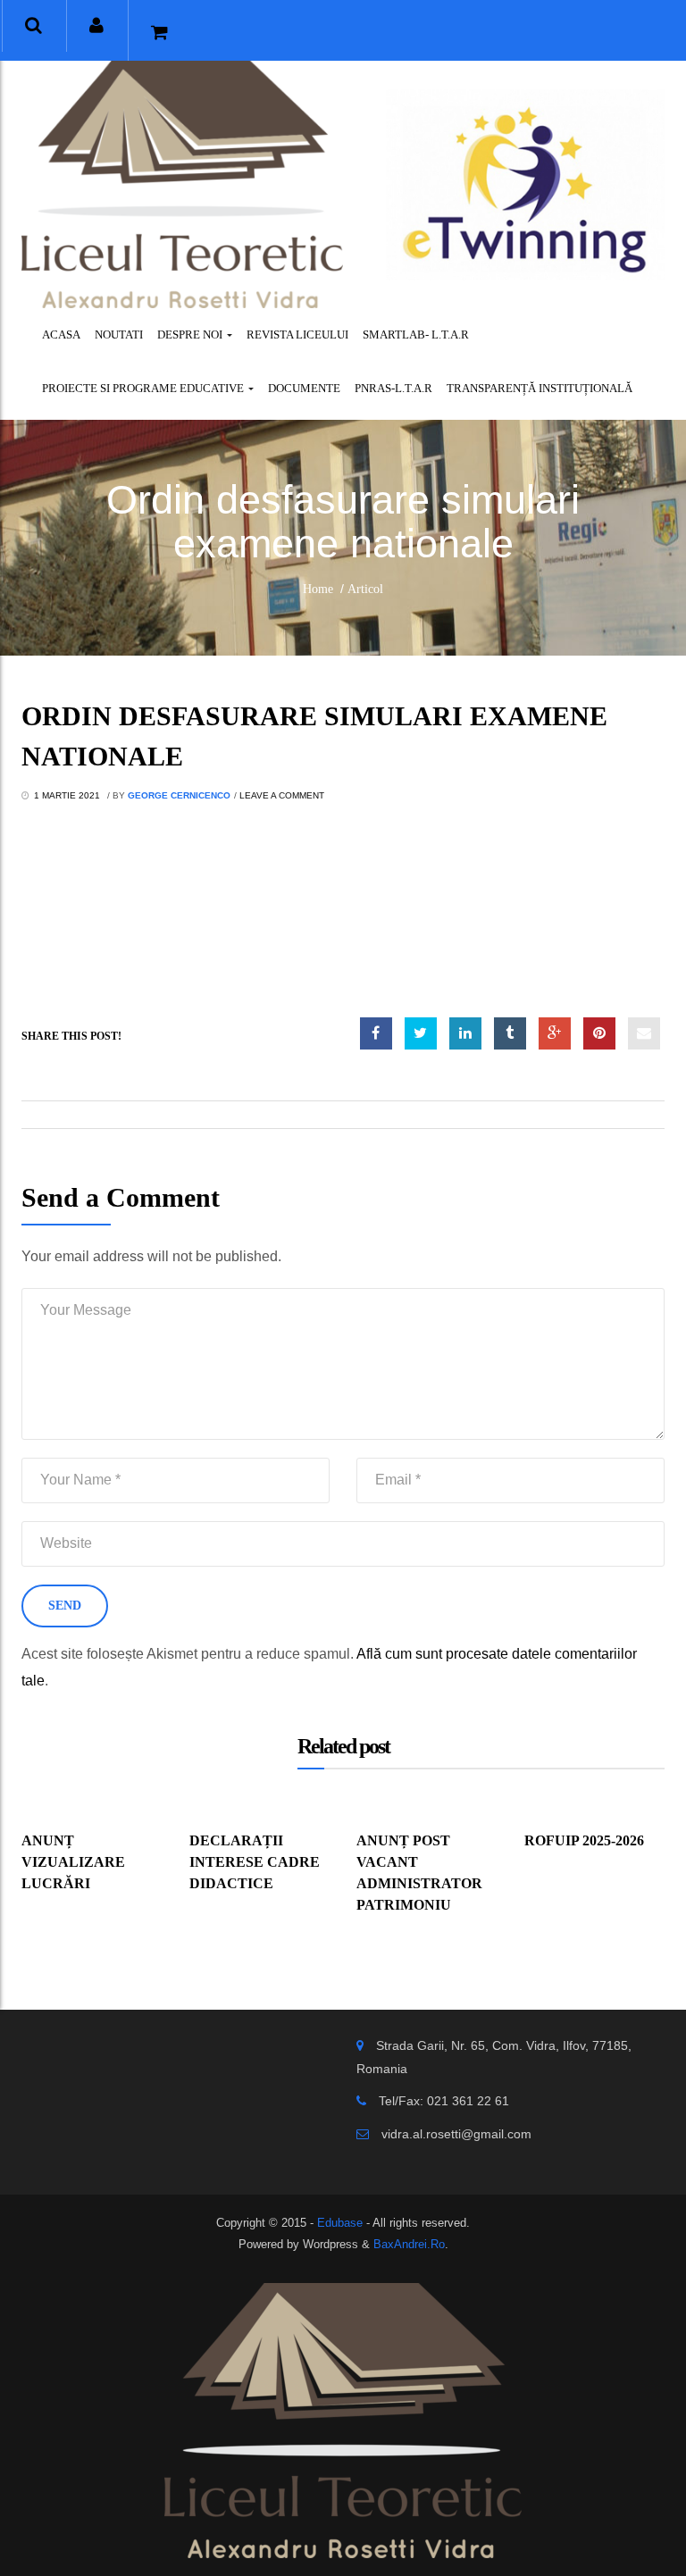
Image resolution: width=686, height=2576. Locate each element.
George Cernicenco (179, 795)
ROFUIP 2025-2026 (584, 1840)
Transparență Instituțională (540, 388)
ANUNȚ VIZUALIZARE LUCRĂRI (73, 1862)
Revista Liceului (297, 335)
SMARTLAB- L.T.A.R (416, 335)
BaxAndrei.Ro (409, 2244)
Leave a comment (282, 795)
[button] (33, 26)
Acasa (61, 335)
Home (318, 589)
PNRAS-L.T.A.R (393, 388)
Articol (365, 589)
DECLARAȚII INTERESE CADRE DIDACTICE (255, 1862)
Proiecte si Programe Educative (144, 388)
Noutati (119, 335)
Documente (304, 388)
